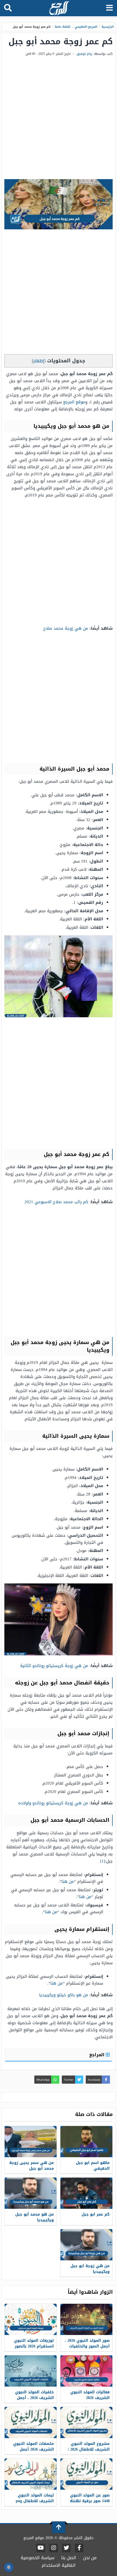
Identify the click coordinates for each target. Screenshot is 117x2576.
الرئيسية (108, 27)
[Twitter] (66, 2548)
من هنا (68, 1881)
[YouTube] (41, 2548)
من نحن (90, 2558)
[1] (103, 1861)
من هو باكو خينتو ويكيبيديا (64, 1995)
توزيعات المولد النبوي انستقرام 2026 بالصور (34, 2343)
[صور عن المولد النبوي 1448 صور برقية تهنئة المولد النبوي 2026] (86, 2474)
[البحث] (8, 8)
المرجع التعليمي (86, 27)
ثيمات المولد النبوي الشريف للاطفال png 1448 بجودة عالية (35, 2501)
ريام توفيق (84, 54)
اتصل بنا (69, 2558)
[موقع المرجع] (59, 9)
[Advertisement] (59, 118)
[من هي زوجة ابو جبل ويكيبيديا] (86, 2245)
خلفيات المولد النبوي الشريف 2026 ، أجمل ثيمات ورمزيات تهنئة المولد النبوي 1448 (34, 2401)
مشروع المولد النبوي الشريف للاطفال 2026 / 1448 (89, 2449)
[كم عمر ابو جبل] (86, 2193)
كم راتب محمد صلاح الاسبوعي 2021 (56, 1202)
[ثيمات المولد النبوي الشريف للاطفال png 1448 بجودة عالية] (31, 2474)
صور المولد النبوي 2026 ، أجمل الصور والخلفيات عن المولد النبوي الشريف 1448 (87, 2349)
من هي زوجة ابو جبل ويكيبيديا (90, 2269)
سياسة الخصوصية (38, 2558)
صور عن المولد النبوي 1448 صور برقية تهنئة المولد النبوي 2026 (90, 2501)
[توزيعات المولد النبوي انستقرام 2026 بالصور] (31, 2319)
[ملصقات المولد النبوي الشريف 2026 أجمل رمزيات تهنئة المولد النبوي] (31, 2423)
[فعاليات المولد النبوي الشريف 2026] (86, 2371)
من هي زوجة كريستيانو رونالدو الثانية (54, 1666)
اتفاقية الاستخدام (59, 2565)
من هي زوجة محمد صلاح (66, 628)
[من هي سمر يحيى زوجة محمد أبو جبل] (31, 2142)
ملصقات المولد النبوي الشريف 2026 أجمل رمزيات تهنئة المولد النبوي (33, 2452)
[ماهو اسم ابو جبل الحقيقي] (86, 2142)
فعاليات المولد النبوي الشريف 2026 (90, 2395)
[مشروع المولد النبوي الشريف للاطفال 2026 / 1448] (86, 2423)
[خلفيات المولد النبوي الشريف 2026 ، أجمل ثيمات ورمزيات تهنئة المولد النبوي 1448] (31, 2371)
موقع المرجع (74, 402)
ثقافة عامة (62, 27)
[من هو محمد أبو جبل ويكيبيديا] (31, 2193)
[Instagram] (54, 2548)
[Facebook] (79, 2548)
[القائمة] (110, 8)
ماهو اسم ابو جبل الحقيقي (93, 2166)
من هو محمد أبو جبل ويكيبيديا (35, 2217)
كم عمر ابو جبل (96, 2214)
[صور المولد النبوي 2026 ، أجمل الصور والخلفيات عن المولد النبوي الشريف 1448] (86, 2319)
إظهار (39, 361)
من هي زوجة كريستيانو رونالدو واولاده (53, 1803)
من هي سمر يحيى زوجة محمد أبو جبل (32, 2166)
